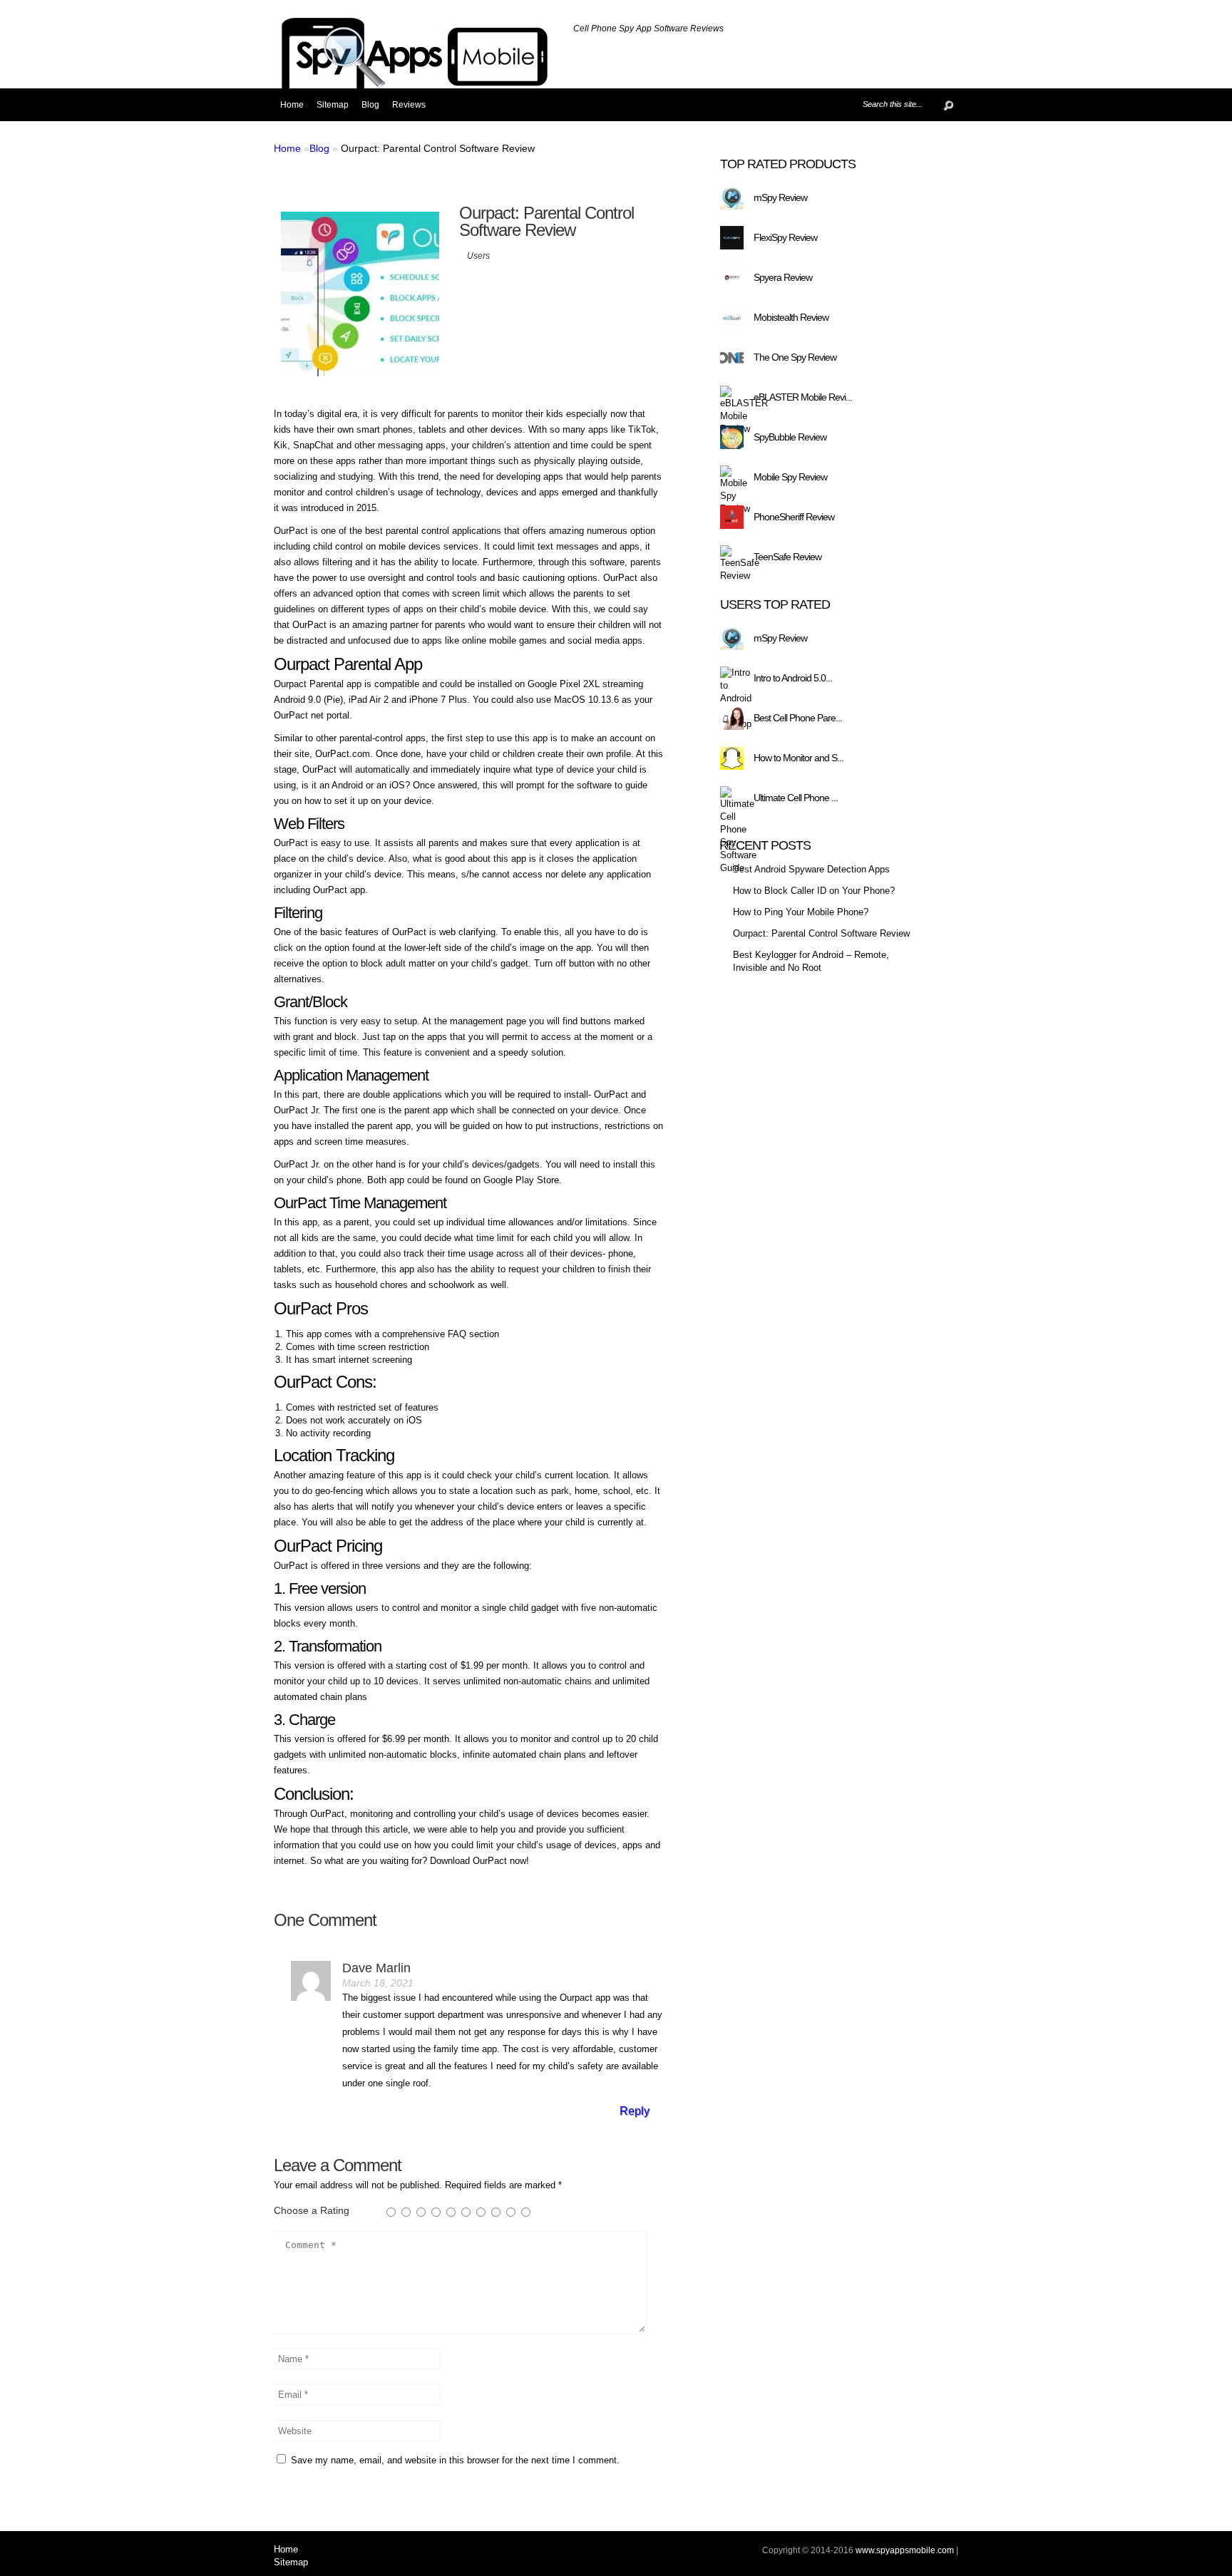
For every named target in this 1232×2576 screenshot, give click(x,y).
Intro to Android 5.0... (793, 678)
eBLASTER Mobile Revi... (803, 397)
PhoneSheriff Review (794, 517)
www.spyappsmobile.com (905, 2550)
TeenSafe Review (787, 557)
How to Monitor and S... (799, 758)
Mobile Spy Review (790, 477)
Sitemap (333, 105)
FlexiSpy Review (785, 237)
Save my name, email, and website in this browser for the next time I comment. (455, 2460)
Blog (370, 105)
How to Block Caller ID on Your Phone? (814, 891)
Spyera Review (783, 277)
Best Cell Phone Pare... (798, 718)
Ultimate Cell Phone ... (796, 798)
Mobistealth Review (791, 317)
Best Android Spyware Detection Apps (811, 869)
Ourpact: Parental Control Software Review (821, 933)
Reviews (409, 105)
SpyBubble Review (790, 437)
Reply (635, 2111)
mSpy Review (780, 197)
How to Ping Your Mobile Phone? (801, 912)
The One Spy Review (795, 357)
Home (292, 105)
